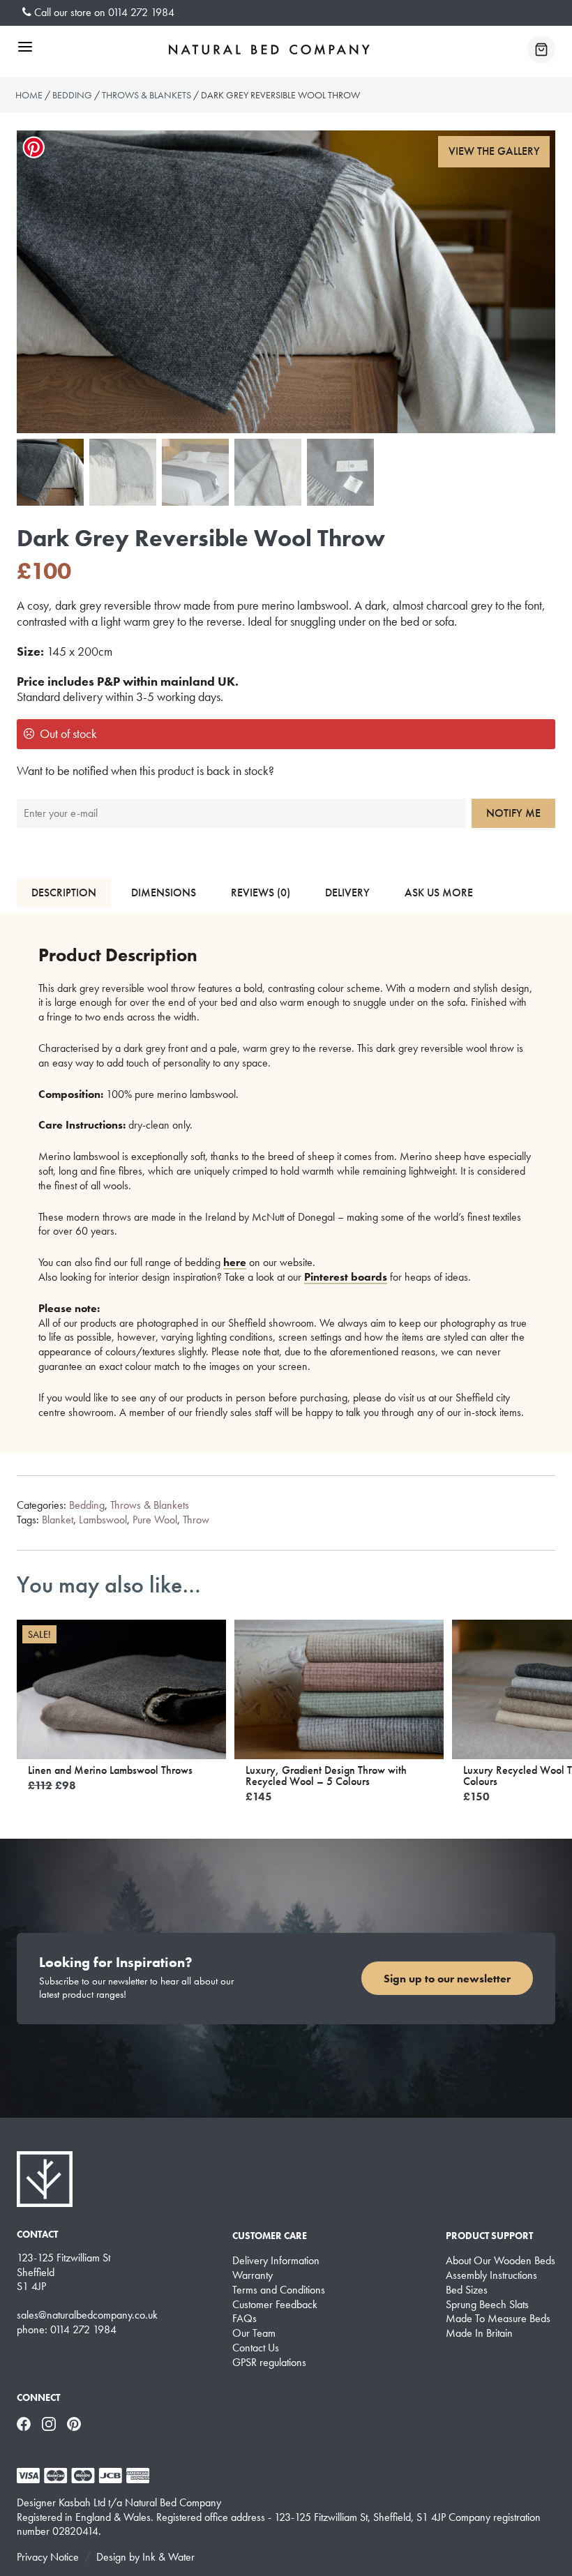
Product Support (489, 2236)
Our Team (254, 2333)
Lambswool (103, 1520)
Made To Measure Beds (498, 2319)
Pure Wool (155, 1520)
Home (29, 95)
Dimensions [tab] (164, 892)
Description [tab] (64, 892)
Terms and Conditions (279, 2290)
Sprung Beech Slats (487, 2305)
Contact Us (256, 2348)
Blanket (58, 1520)
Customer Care (270, 2236)
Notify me (513, 813)
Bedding (72, 95)
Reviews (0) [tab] (261, 892)
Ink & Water (168, 2557)
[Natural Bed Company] (269, 50)
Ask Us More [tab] (439, 892)
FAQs (244, 2319)
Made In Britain (479, 2333)
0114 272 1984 (141, 12)
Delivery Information (276, 2261)
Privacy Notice (48, 2557)
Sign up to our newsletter (447, 1979)
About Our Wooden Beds (500, 2261)
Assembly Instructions (491, 2275)
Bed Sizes (467, 2290)
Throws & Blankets (146, 95)
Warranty (253, 2275)
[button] (494, 152)
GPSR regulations (269, 2363)
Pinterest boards (346, 1277)
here (235, 1262)
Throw (196, 1520)
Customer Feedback (275, 2305)
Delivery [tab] (347, 892)
